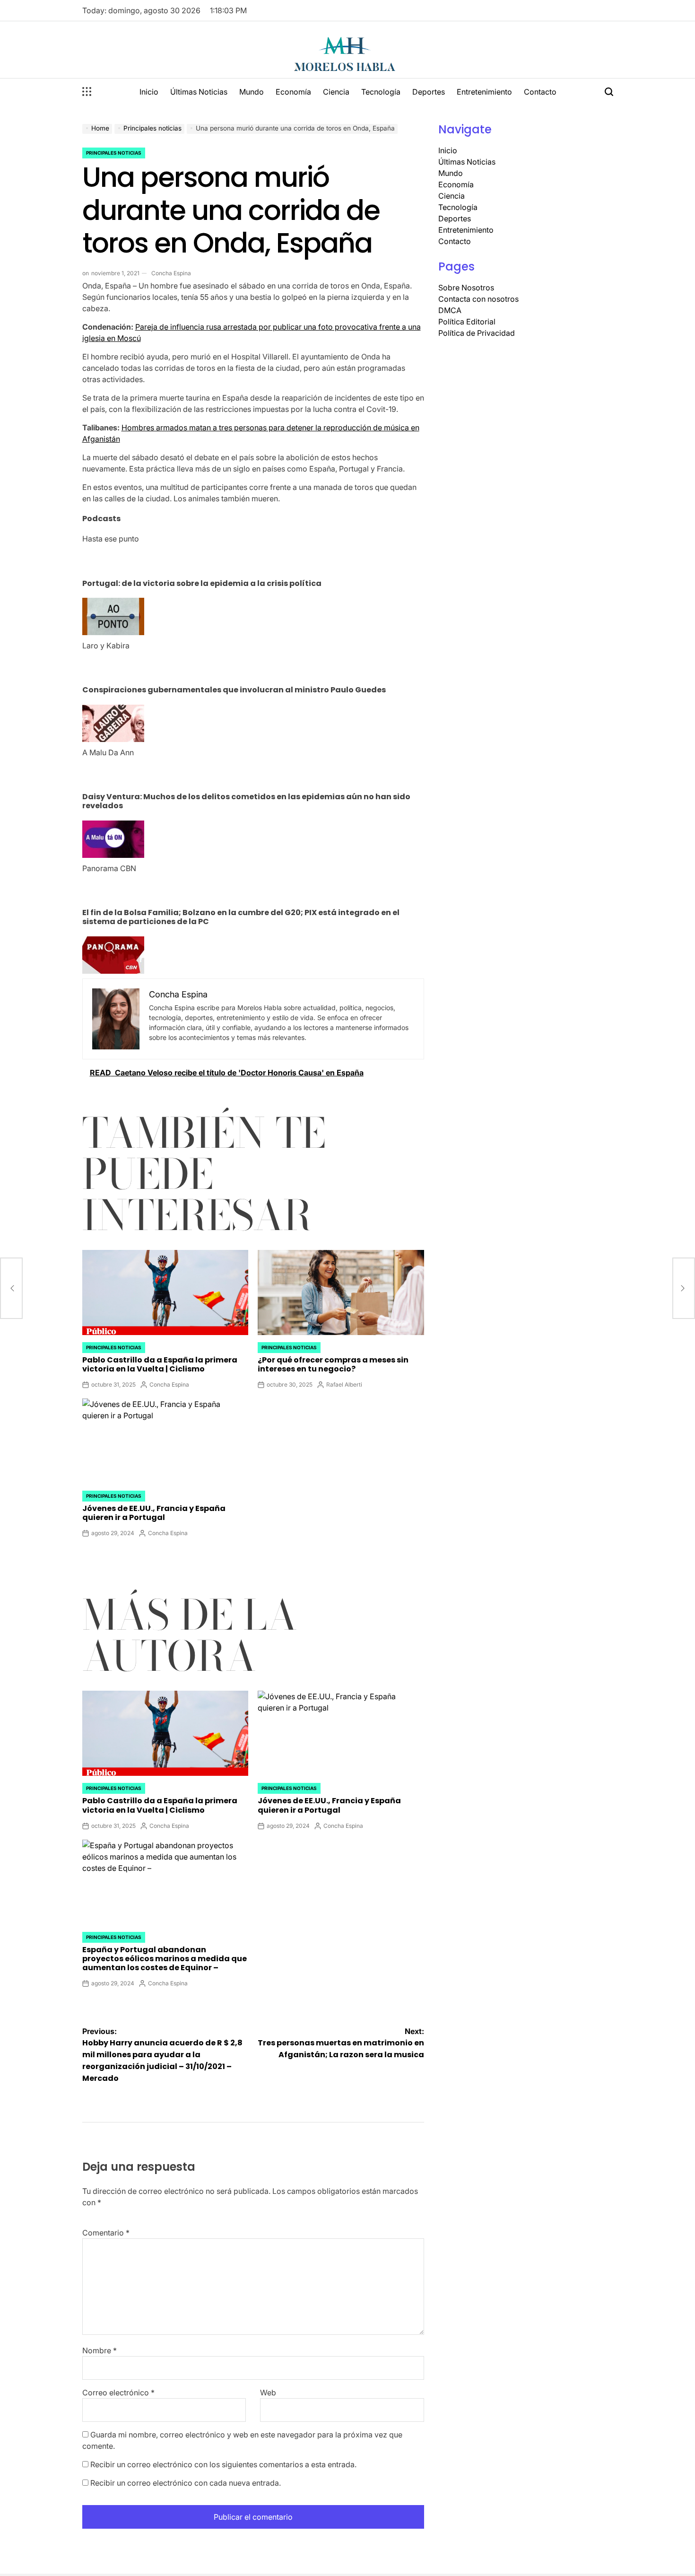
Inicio (149, 92)
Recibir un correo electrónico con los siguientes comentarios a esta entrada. (223, 2464)
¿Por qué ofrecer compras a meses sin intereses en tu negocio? (333, 1364)
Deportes (429, 92)
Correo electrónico (118, 2393)
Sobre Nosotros (466, 288)
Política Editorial (467, 322)
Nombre (100, 2350)
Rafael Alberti (344, 1384)
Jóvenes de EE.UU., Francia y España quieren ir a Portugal (154, 1513)
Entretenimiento (484, 92)
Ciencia (336, 92)
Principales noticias (114, 153)
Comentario (106, 2233)
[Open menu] (87, 92)
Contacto (540, 92)
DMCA (450, 310)
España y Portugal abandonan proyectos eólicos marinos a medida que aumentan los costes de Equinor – (165, 1959)
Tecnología (381, 92)
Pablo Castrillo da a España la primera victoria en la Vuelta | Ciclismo (160, 1364)
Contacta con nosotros (478, 299)
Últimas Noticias (199, 92)
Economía (293, 92)
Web (268, 2393)
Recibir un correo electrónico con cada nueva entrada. (186, 2483)
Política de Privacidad (477, 333)
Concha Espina (171, 273)
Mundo (252, 92)
